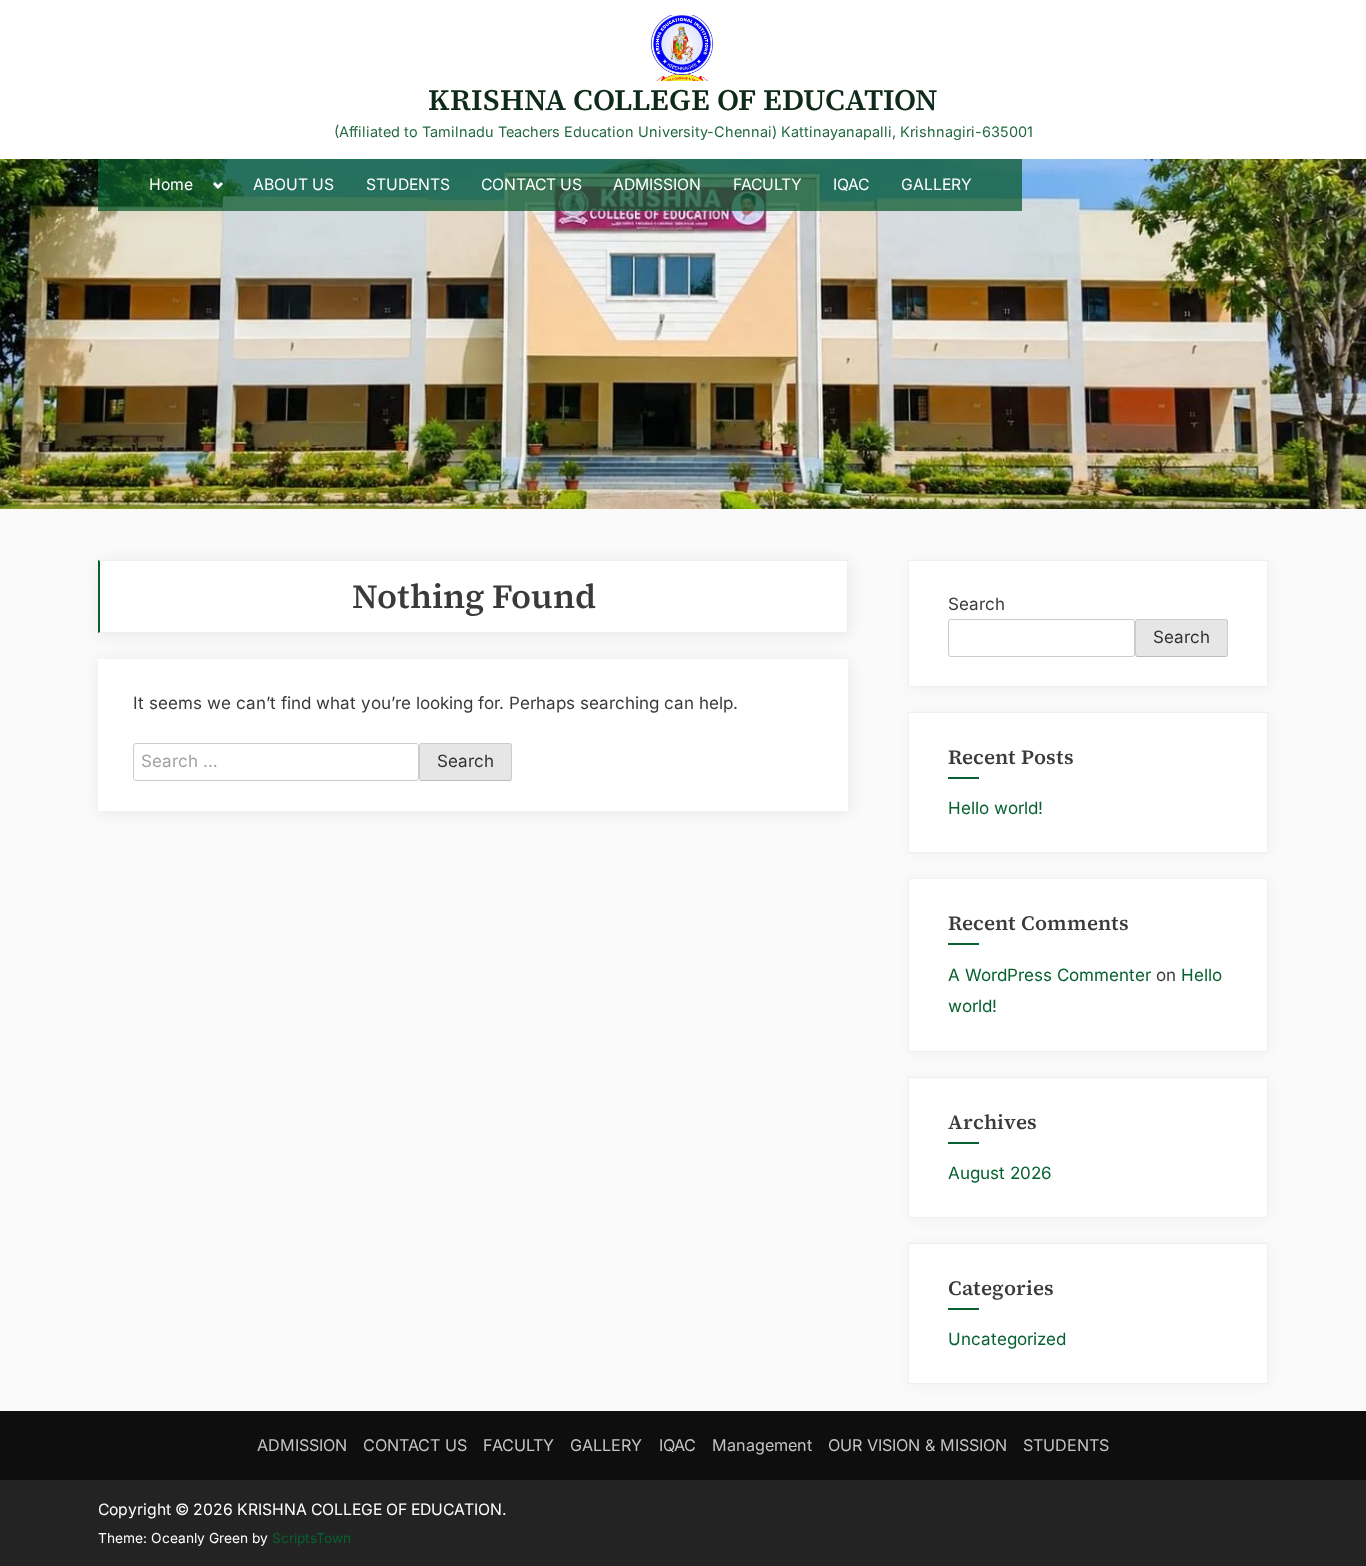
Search (976, 604)
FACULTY (767, 184)
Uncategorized (1007, 1339)
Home (171, 184)
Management (762, 1445)
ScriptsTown (311, 1538)
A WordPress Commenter (1049, 975)
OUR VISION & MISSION (917, 1445)
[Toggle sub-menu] (218, 186)
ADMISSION (657, 184)
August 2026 (1000, 1173)
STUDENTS (408, 184)
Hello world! (995, 808)
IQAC (851, 184)
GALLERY (936, 184)
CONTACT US (531, 184)
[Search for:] (276, 762)
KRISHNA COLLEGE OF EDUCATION (683, 99)
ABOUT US (293, 184)
